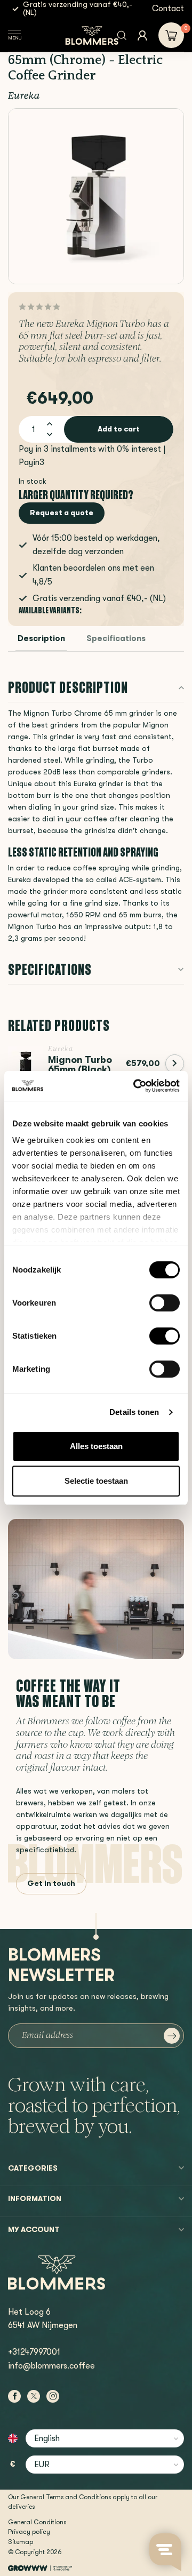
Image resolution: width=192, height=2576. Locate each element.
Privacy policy (29, 2532)
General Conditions (37, 2522)
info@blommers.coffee (51, 2366)
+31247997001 (34, 2352)
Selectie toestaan (96, 1481)
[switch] (165, 1303)
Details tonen (134, 1412)
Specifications (116, 639)
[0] (171, 35)
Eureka (24, 97)
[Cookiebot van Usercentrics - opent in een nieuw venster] (135, 1086)
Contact (168, 9)
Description (41, 639)
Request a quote (62, 513)
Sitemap (21, 2542)
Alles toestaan (96, 1446)
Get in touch (51, 1883)
